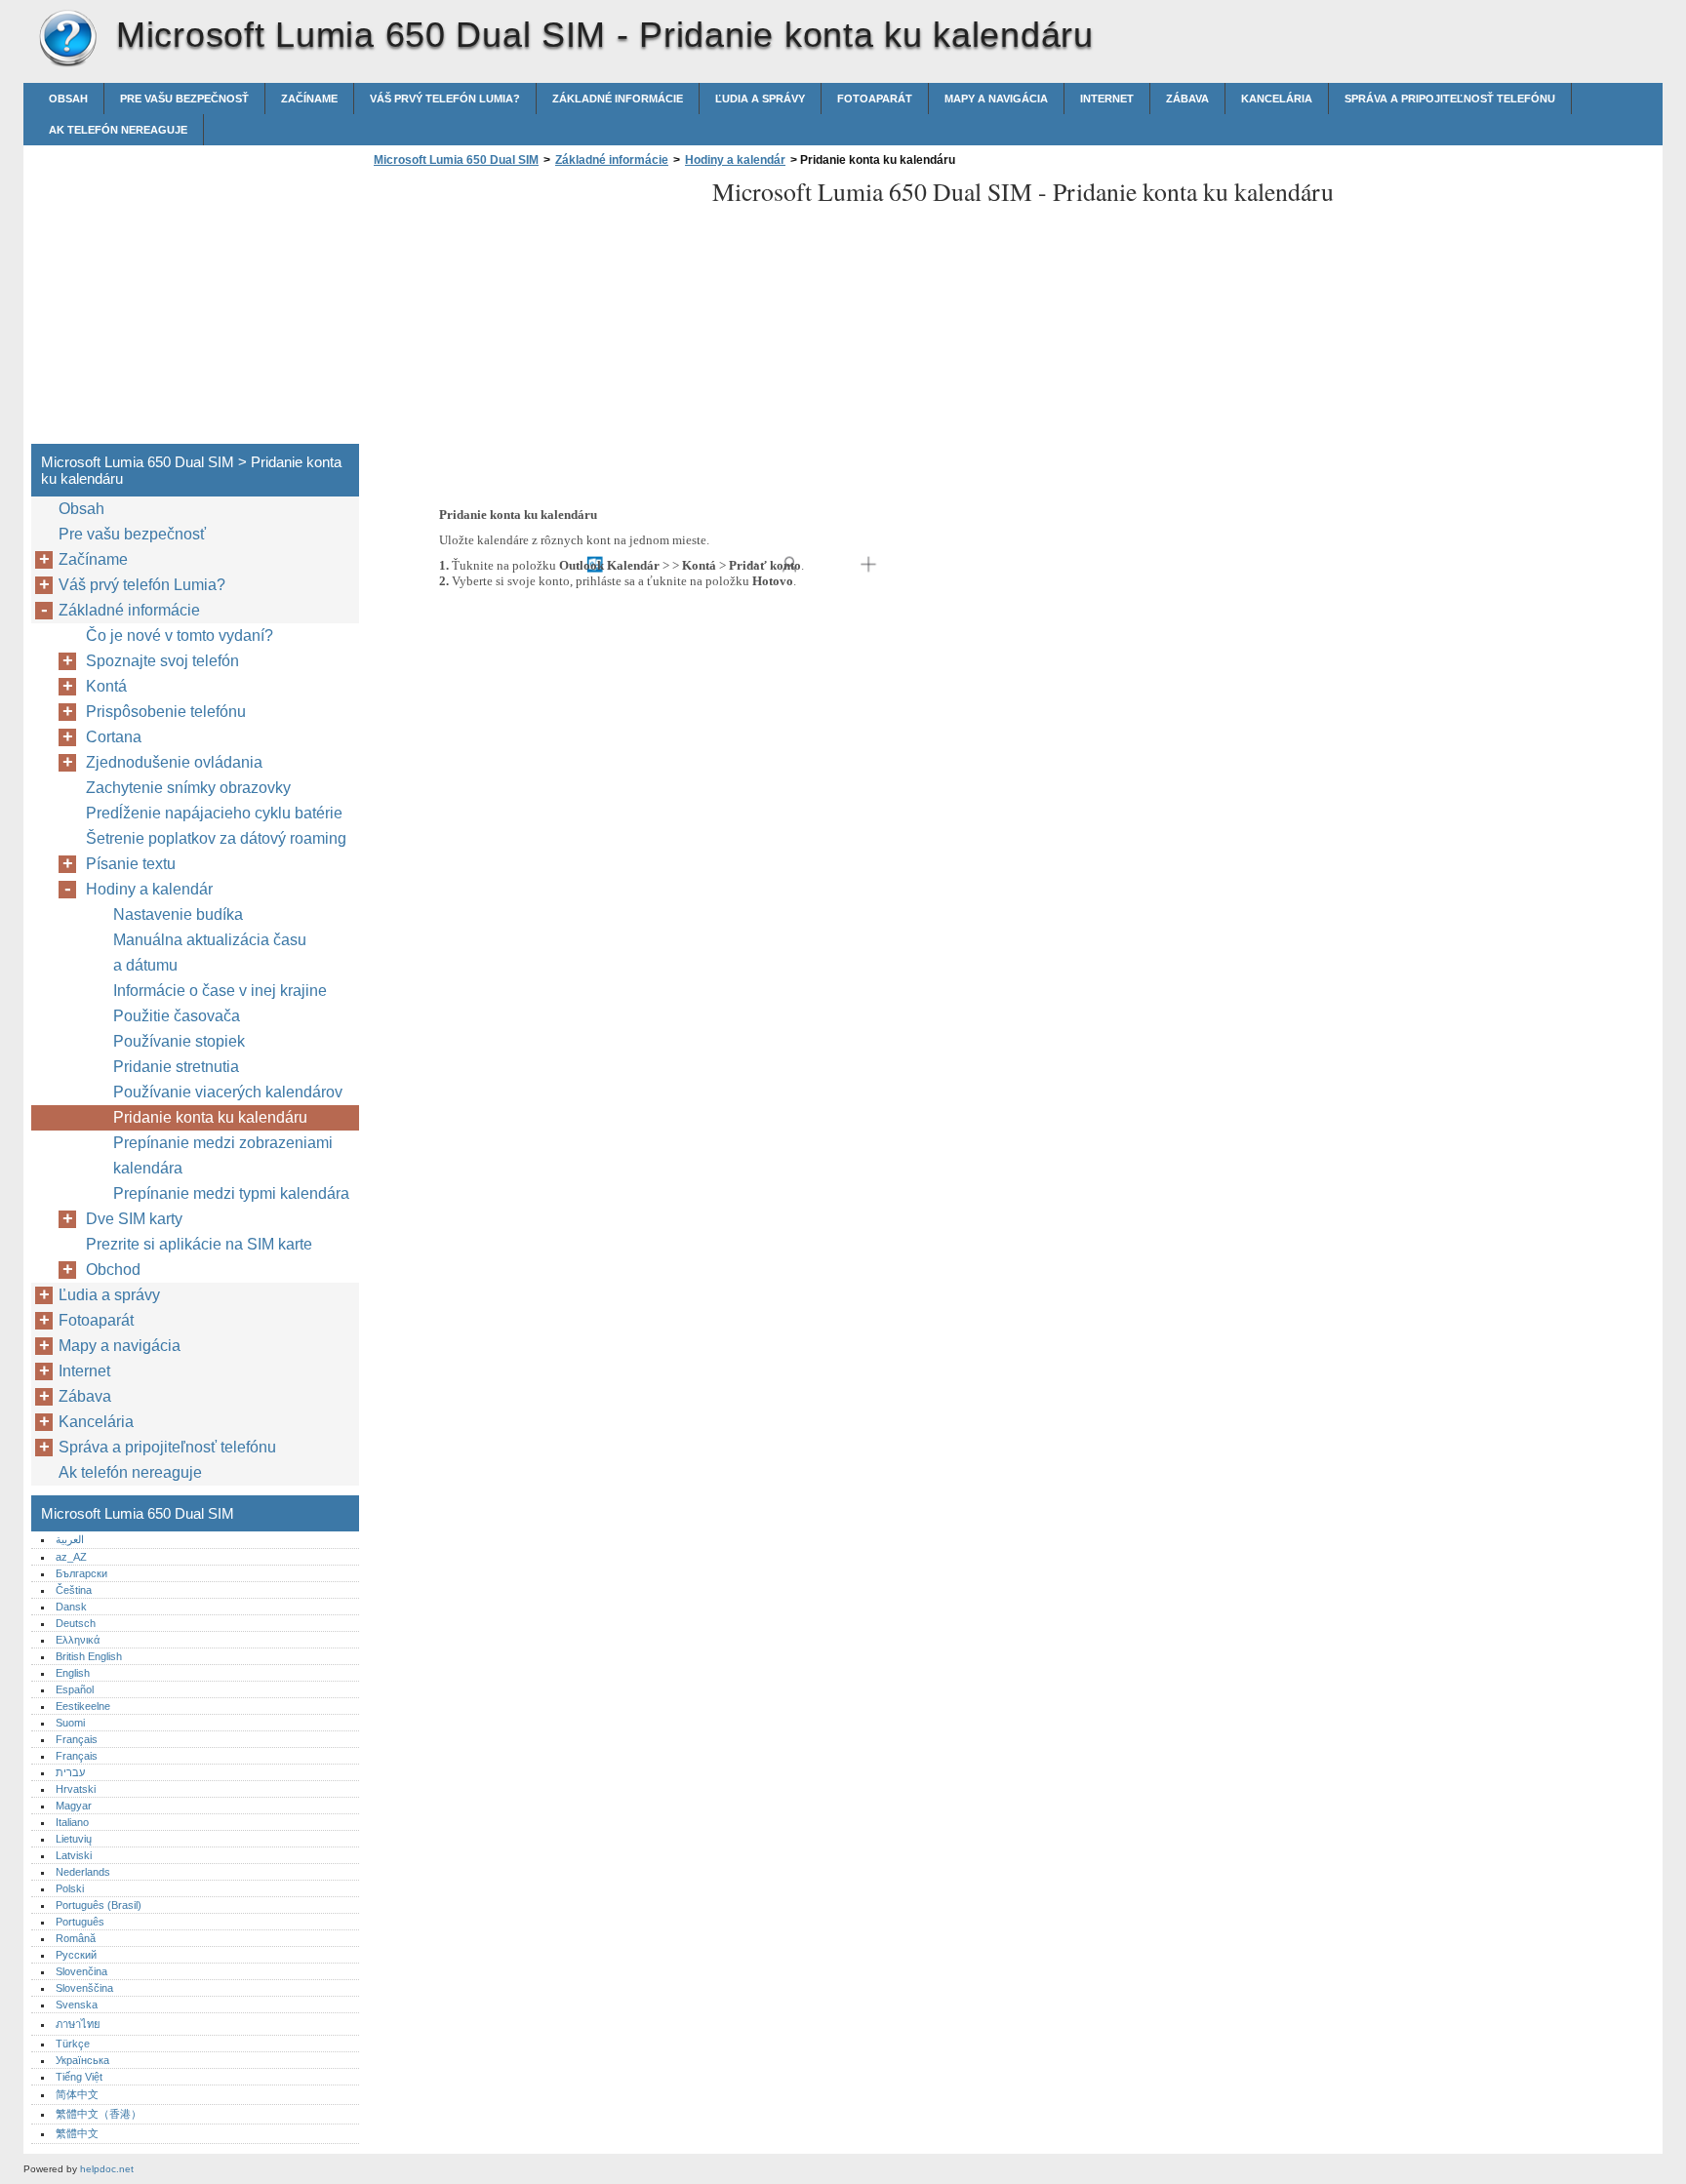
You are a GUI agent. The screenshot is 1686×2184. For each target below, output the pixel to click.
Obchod (113, 1270)
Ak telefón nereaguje (118, 130)
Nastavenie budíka (178, 914)
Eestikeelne (83, 1706)
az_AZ (71, 1557)
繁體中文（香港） (99, 2114)
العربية (70, 1539)
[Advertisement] (533, 311)
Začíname (309, 99)
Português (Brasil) (99, 1905)
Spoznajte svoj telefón (162, 661)
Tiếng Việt (79, 2077)
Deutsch (76, 1623)
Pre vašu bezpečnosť (184, 99)
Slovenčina (81, 1971)
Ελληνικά (78, 1640)
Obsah (68, 99)
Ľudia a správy (760, 99)
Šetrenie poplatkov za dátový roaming (216, 838)
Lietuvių (74, 1839)
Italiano (72, 1822)
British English (89, 1656)
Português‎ (80, 1922)
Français (77, 1739)
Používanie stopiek (179, 1041)
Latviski (74, 1855)
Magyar (74, 1806)
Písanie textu (131, 864)
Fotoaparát (875, 99)
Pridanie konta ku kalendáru (210, 1117)
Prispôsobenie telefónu (166, 712)
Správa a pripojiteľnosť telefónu (1450, 99)
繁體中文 (77, 2133)
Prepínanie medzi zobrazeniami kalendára (223, 1155)
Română (76, 1938)
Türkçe (73, 2044)
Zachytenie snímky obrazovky (188, 788)
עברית (70, 1772)
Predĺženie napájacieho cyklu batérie (214, 813)
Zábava (1187, 99)
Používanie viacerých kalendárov (228, 1092)
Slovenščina (84, 1988)
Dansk (71, 1607)
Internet (1107, 99)
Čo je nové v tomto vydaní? (180, 635)
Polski (70, 1888)
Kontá (106, 686)
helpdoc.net (107, 2169)
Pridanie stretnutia (176, 1067)
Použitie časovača (177, 1016)
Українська (82, 2060)
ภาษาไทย (78, 2024)
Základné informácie (618, 99)
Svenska (77, 2005)
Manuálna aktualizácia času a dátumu (210, 953)
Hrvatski (76, 1789)
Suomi (70, 1723)
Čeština (74, 1590)
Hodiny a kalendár (735, 160)
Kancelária (1277, 99)
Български (81, 1573)
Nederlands (83, 1872)
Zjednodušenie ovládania (174, 762)
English (73, 1673)
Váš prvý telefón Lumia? (445, 99)
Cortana (114, 737)
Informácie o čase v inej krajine (220, 991)
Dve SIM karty (134, 1219)
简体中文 (77, 2094)
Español (75, 1689)
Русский (76, 1955)
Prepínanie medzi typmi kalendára (231, 1193)
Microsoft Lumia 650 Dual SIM (67, 39)
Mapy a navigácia (996, 99)
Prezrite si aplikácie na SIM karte (199, 1244)
